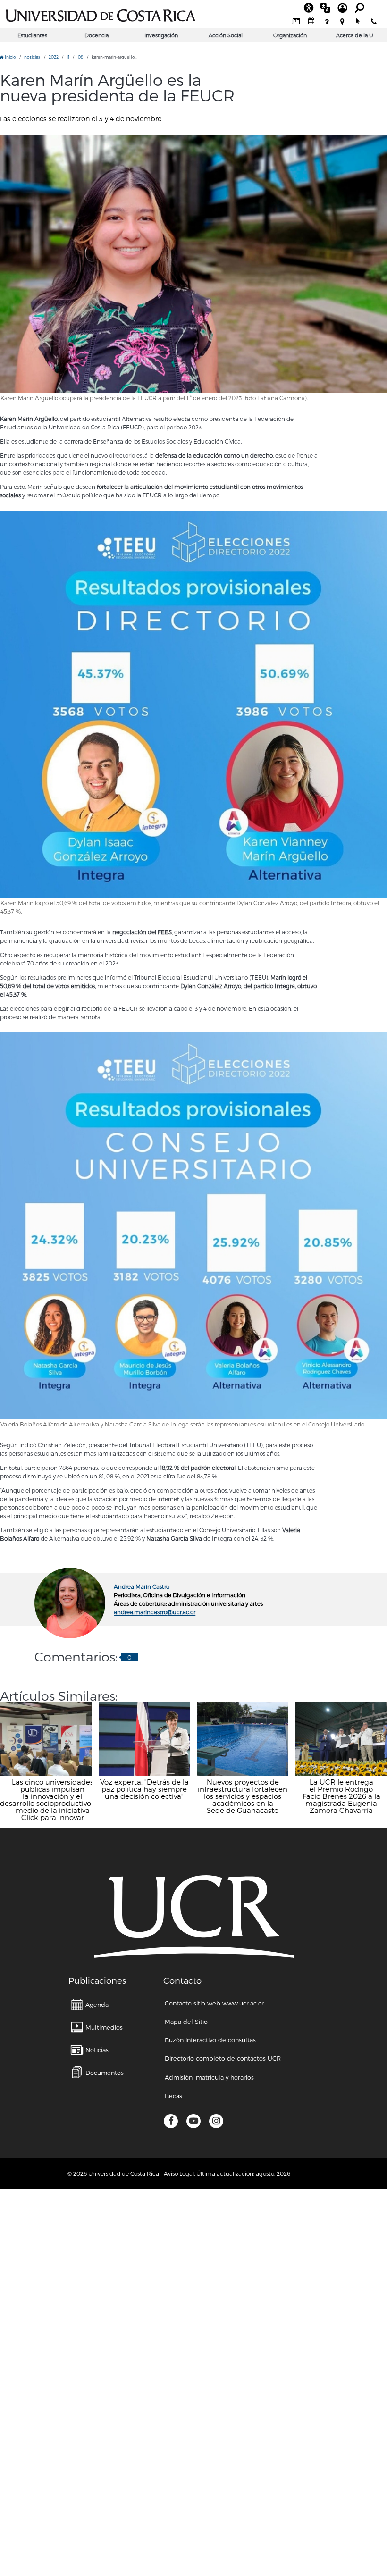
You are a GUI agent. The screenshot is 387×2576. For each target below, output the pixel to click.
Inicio (10, 57)
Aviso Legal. (179, 2173)
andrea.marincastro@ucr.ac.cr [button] (155, 1612)
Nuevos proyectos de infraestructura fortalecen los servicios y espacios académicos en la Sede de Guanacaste (243, 1796)
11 (68, 57)
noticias (32, 57)
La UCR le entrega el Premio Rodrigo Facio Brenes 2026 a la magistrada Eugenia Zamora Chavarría (341, 1796)
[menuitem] (296, 21)
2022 (54, 57)
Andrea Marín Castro (142, 1586)
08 (81, 57)
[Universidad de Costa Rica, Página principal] (100, 14)
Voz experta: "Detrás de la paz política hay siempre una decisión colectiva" (144, 1789)
